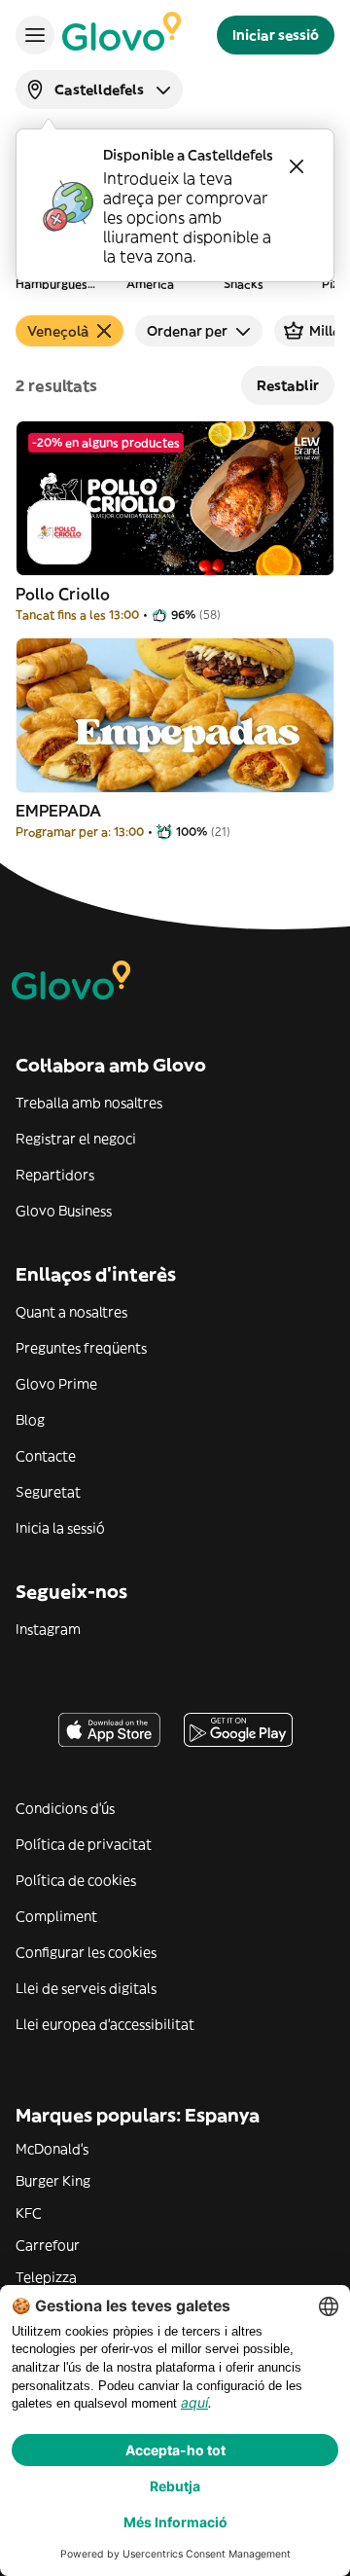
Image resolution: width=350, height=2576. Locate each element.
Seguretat (48, 1492)
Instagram (48, 1629)
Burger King (53, 2181)
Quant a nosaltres (71, 1312)
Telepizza (46, 2277)
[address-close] (297, 166)
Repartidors (55, 1175)
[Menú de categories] (35, 35)
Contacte (46, 1456)
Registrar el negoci (76, 1139)
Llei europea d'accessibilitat (105, 2024)
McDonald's (52, 2149)
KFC (29, 2213)
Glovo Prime (56, 1384)
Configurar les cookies (86, 1952)
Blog (30, 1420)
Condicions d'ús (65, 1808)
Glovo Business (64, 1211)
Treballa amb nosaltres (89, 1103)
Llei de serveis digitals (86, 1988)
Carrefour (48, 2245)
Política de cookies (76, 1880)
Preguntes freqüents (81, 1348)
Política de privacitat (84, 1844)
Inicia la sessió (60, 1528)
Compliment (56, 1916)
